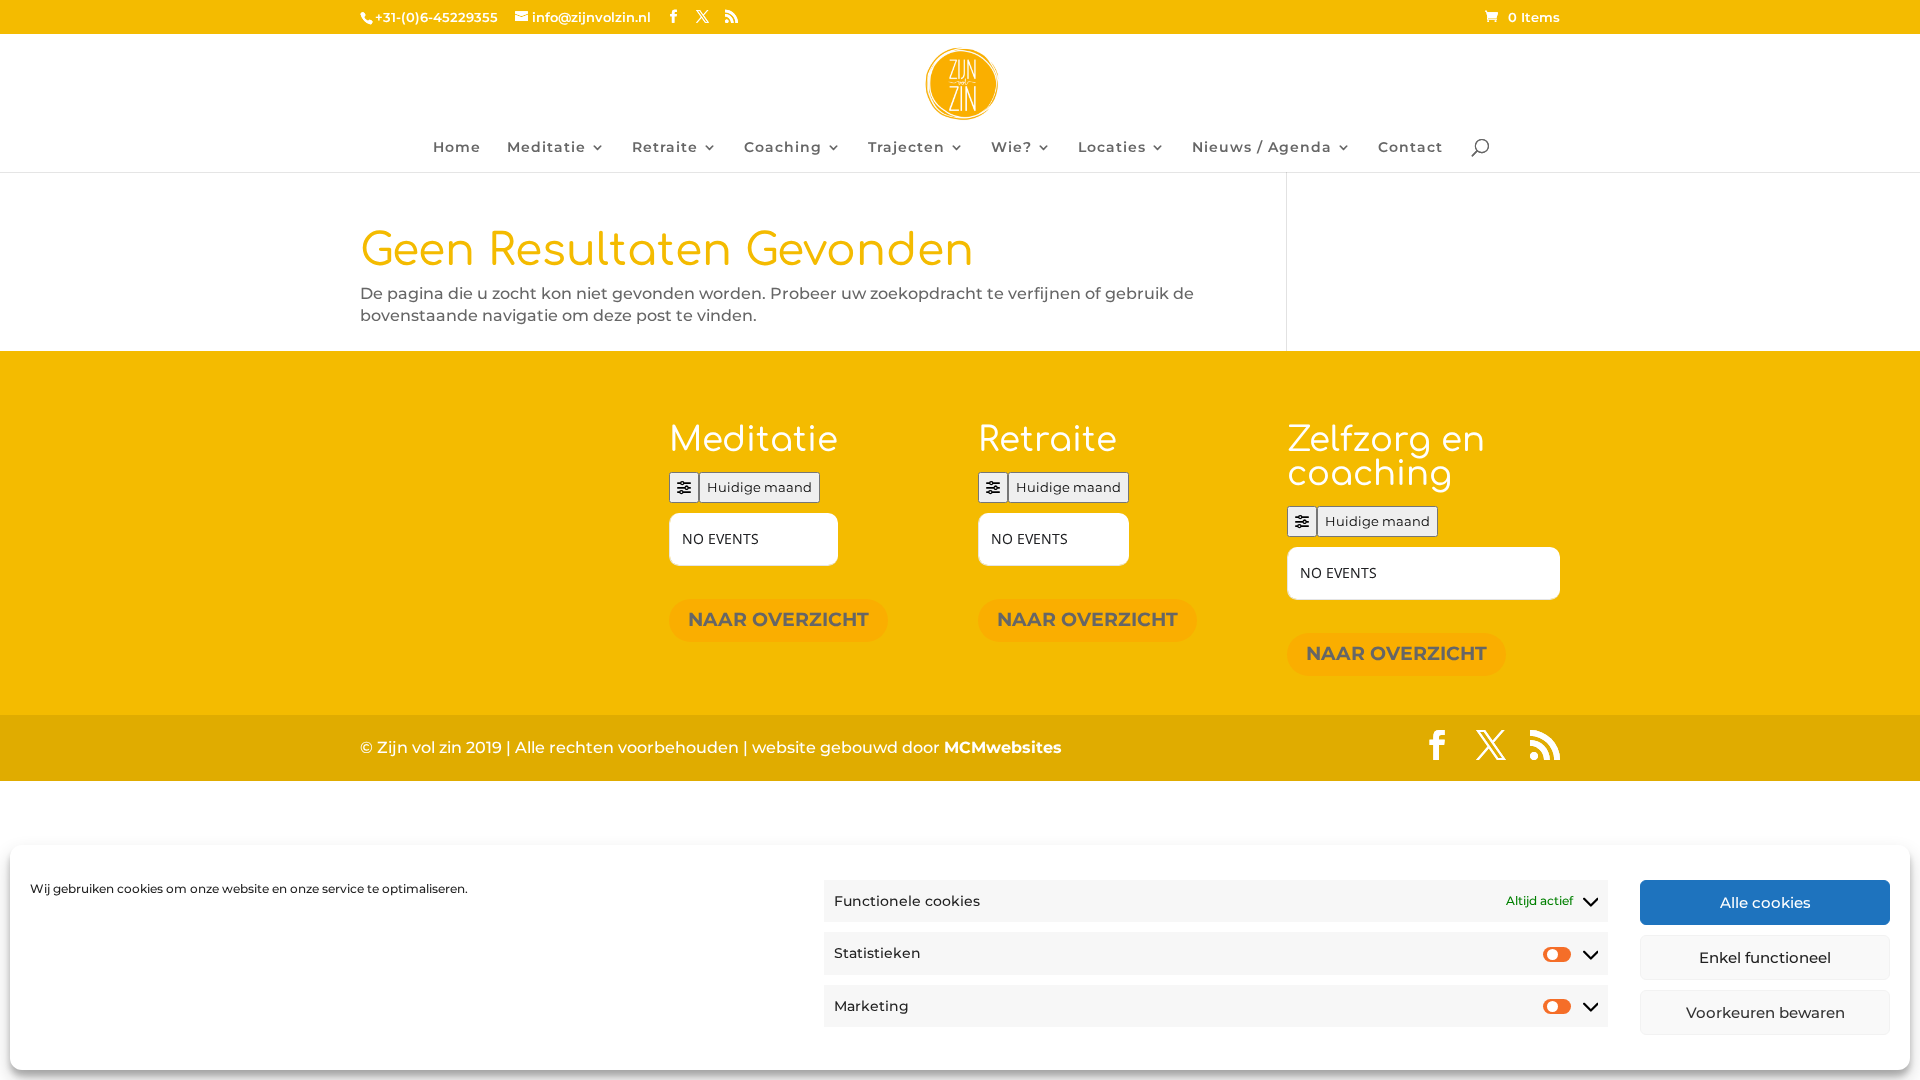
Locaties (1112, 148)
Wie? (1011, 148)
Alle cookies (1765, 902)
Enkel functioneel (1765, 957)
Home (457, 148)
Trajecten (906, 148)
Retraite (665, 148)
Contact (1410, 148)
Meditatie (546, 148)
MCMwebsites (1003, 747)
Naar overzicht (778, 619)
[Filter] (684, 487)
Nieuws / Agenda (1262, 148)
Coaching (783, 148)
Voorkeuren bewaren (1765, 1012)
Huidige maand (759, 487)
